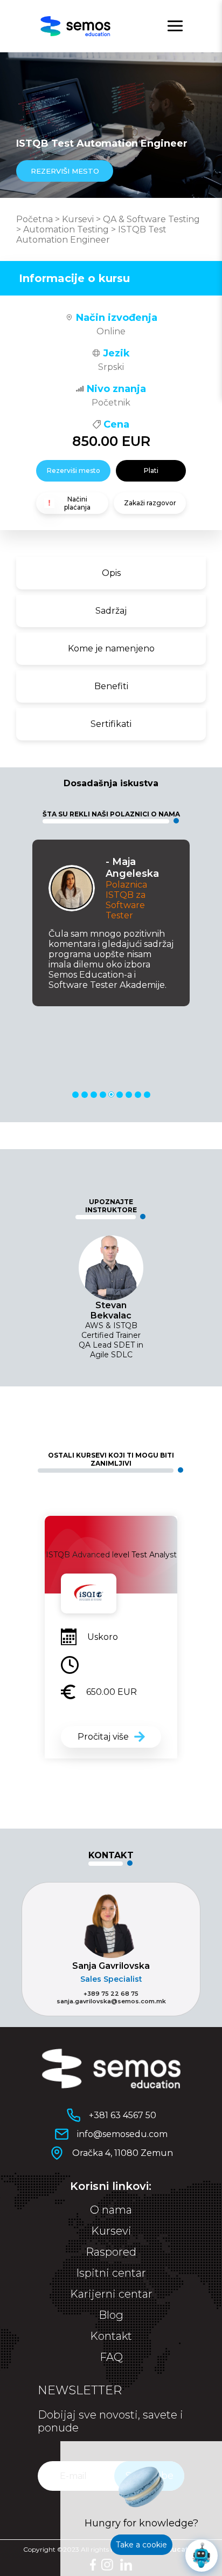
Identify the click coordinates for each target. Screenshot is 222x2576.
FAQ (111, 2357)
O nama (111, 2210)
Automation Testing (66, 229)
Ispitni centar (111, 2273)
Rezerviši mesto (74, 470)
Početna (34, 219)
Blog (111, 2315)
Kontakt (111, 2336)
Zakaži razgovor (150, 503)
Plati (151, 470)
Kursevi (78, 219)
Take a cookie (141, 2545)
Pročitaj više (103, 1737)
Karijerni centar (111, 2294)
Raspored (111, 2252)
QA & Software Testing (151, 219)
